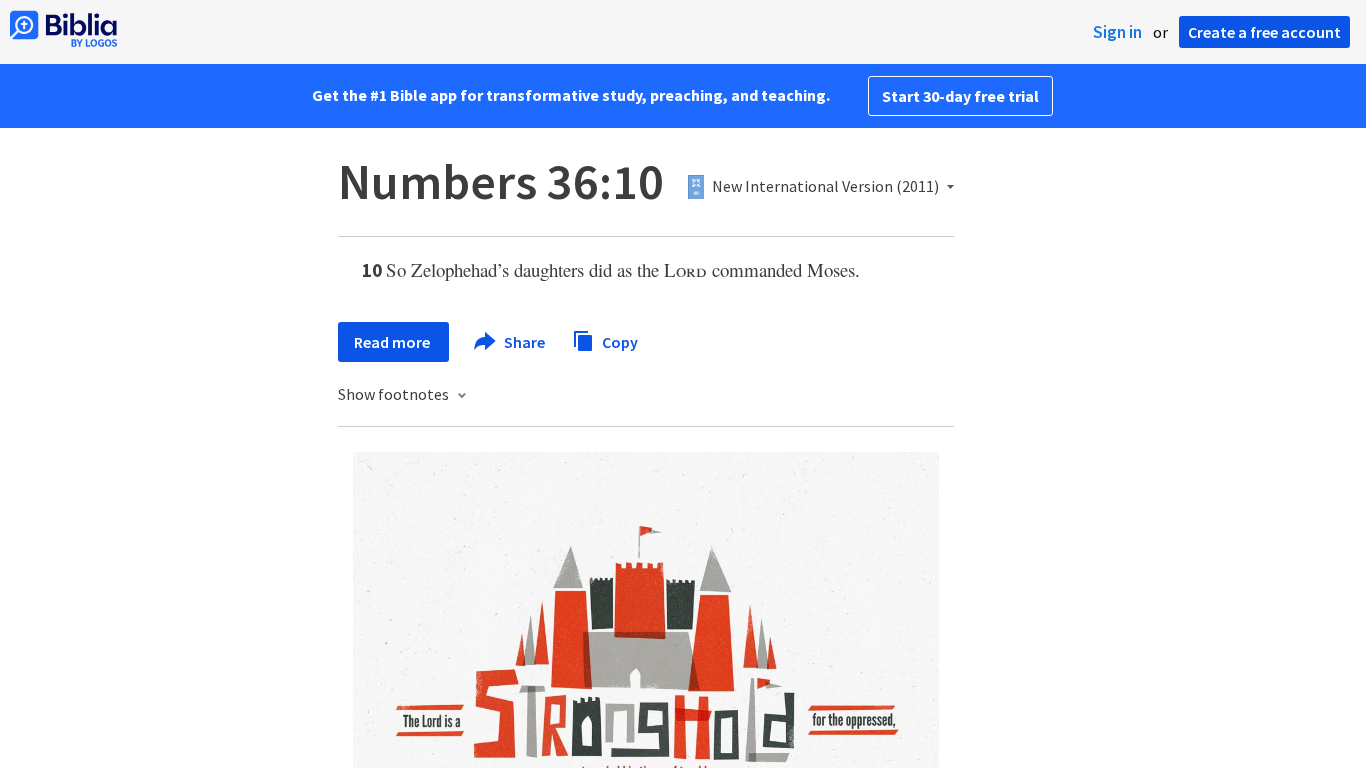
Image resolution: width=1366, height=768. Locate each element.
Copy (618, 341)
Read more (393, 342)
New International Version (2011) (825, 187)
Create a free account (1264, 32)
